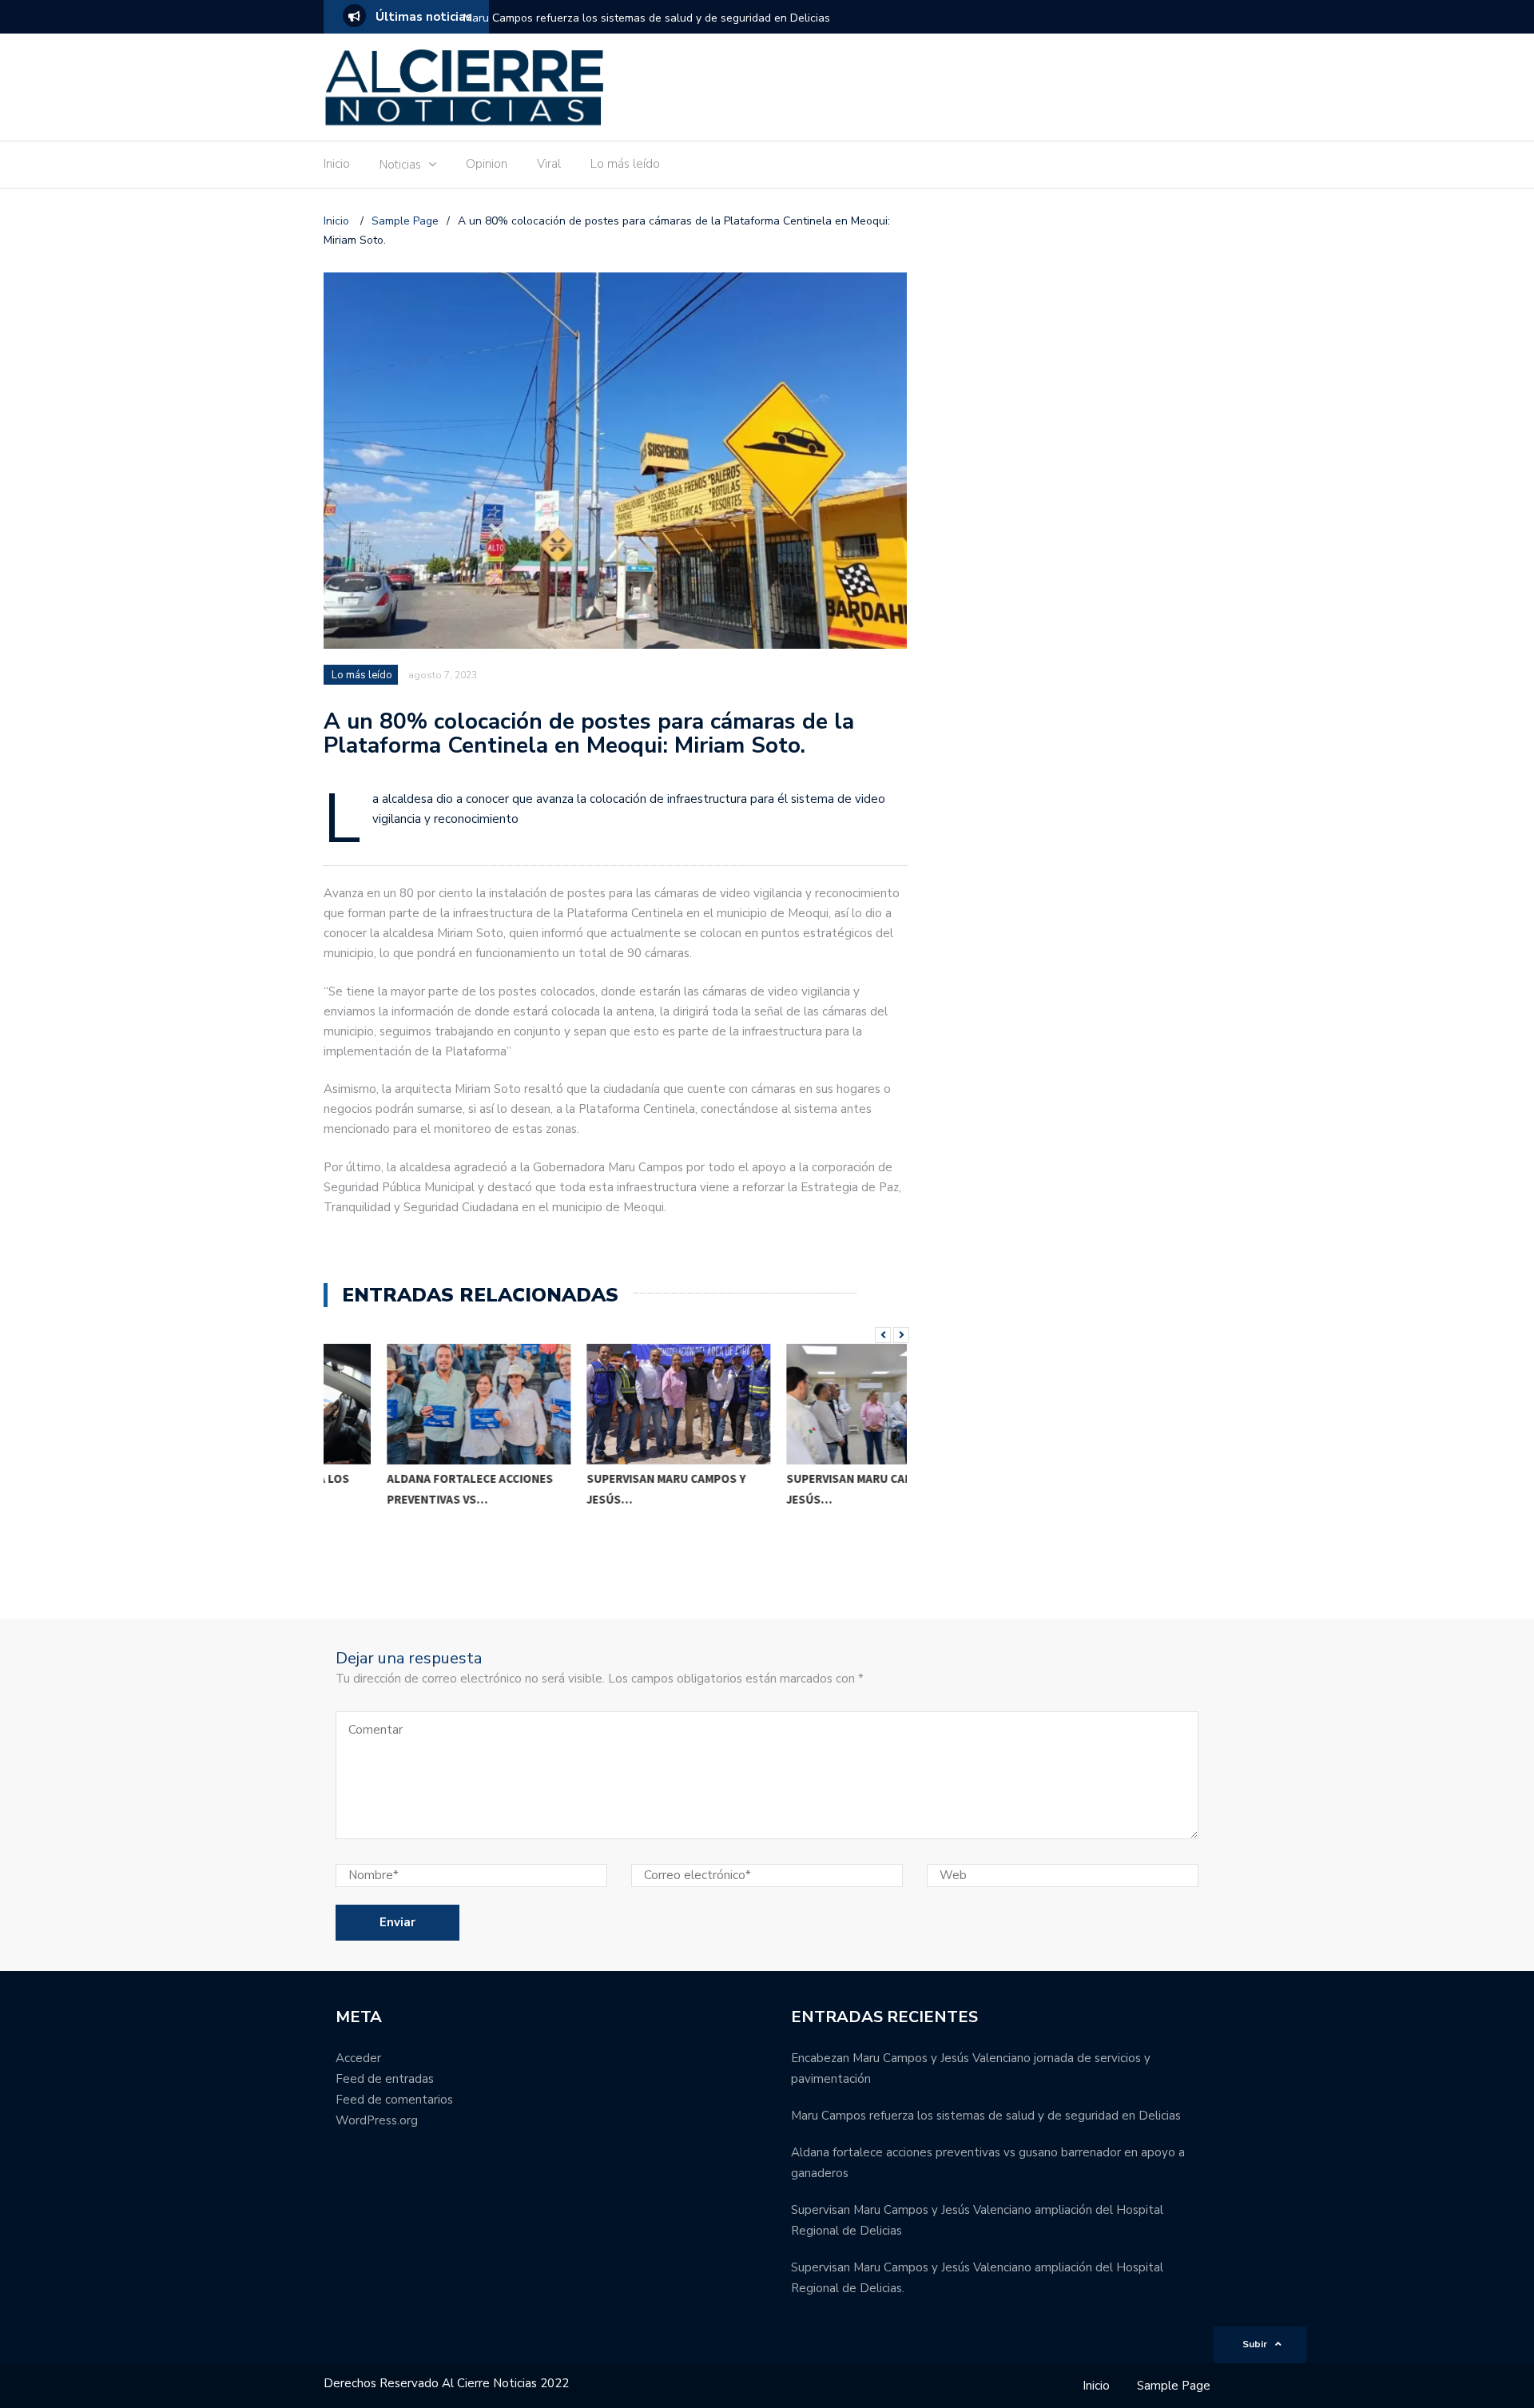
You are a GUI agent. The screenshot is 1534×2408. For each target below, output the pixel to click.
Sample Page (1174, 2386)
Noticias (400, 165)
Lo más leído (625, 164)
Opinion (487, 164)
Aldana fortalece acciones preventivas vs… (407, 1489)
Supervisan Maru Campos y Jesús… (603, 1489)
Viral (549, 164)
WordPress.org (377, 2120)
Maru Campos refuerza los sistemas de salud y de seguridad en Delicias (647, 18)
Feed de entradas (385, 2079)
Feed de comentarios (394, 2100)
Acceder (358, 2058)
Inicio (337, 164)
